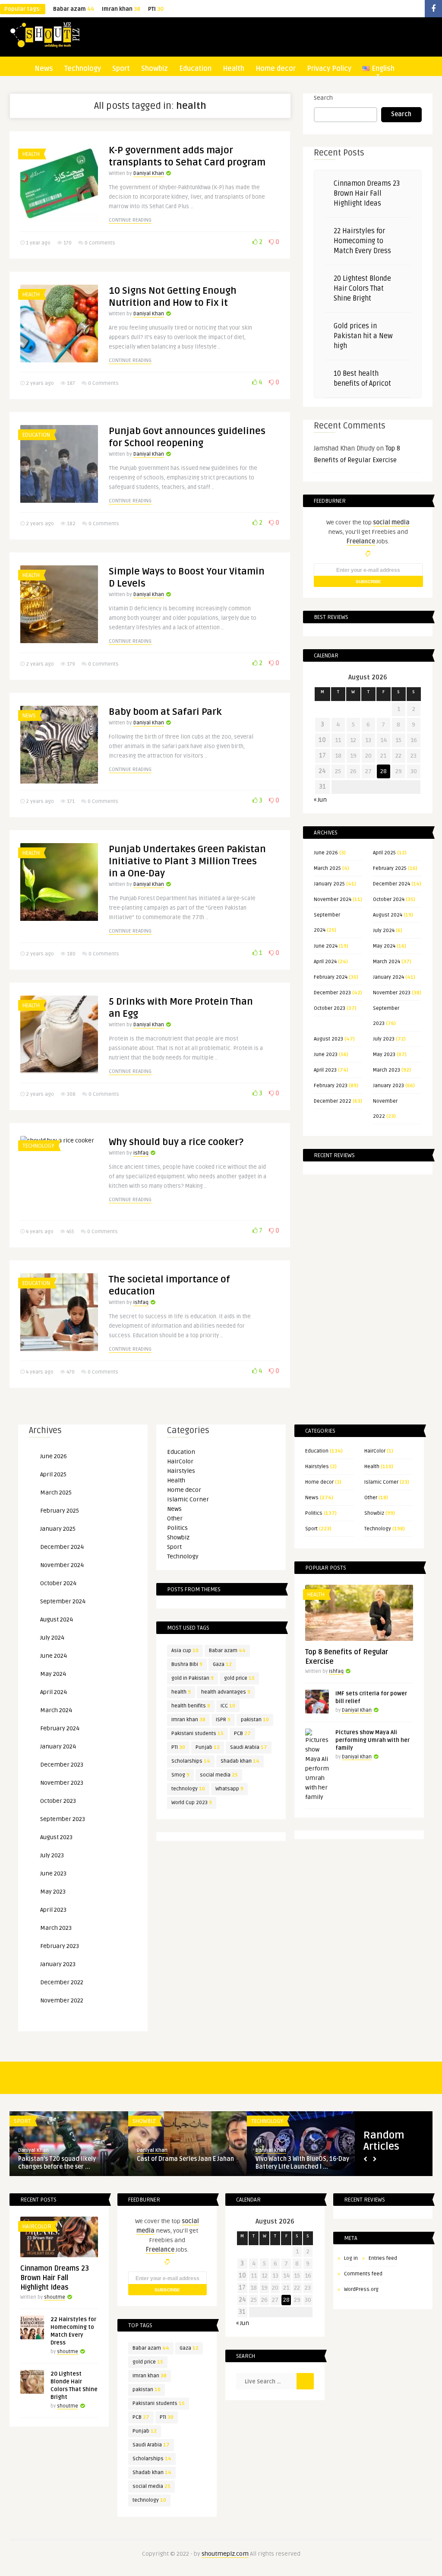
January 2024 (388, 977)
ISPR (223, 1720)
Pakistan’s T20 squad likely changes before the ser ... (57, 2163)
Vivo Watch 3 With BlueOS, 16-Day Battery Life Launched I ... (302, 2163)
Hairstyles (181, 1471)
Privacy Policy (329, 69)
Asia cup (185, 1651)
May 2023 (384, 1055)
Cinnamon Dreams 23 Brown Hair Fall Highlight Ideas (367, 194)
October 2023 (330, 1008)
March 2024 (387, 962)
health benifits (191, 1706)
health (181, 1692)
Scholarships (191, 1761)
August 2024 (388, 915)
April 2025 (384, 853)
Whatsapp (229, 1789)
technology (188, 1789)
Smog (180, 1775)
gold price (239, 1678)
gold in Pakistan (193, 1678)
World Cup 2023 (192, 1803)
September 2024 (63, 1601)
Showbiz (155, 69)
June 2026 (326, 853)
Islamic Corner (188, 1499)
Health (234, 69)
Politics (177, 1528)
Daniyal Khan (149, 173)
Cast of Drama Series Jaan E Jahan (185, 2159)
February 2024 (331, 977)
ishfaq (141, 1153)
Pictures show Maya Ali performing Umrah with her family (373, 1740)
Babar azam (74, 9)
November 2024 (333, 899)
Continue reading (130, 220)
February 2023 (331, 1086)
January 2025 (329, 884)
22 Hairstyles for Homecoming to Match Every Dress (362, 241)
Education (195, 69)
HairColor (180, 1461)
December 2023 (332, 993)
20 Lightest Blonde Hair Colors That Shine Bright (362, 289)
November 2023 (392, 993)
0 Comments (100, 243)
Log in (351, 2258)
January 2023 (388, 1086)
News (44, 69)
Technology (83, 69)
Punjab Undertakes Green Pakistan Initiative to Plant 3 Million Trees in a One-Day (187, 861)
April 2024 (325, 962)
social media (219, 1775)
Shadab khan (240, 1761)
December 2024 (391, 884)
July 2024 (384, 931)
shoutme (55, 2297)
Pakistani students (197, 1734)
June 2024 (326, 946)
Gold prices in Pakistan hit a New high (363, 336)
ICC (228, 1706)
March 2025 (327, 868)
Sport (121, 69)
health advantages (226, 1692)
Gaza (222, 1664)
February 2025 (390, 868)
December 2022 (333, 1101)
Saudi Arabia (249, 1747)
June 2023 (326, 1055)
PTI (156, 9)
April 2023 (325, 1070)
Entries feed (383, 2258)
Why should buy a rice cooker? (176, 1142)
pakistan (255, 1720)
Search (323, 98)
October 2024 (389, 899)
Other (175, 1518)
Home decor (276, 69)
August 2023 (328, 1039)
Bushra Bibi (187, 1664)
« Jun (320, 800)
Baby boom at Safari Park (165, 712)
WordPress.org (361, 2289)
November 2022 (62, 2000)
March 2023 (387, 1070)
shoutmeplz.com (225, 2554)
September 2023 (63, 1819)
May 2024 (384, 946)
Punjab (208, 1747)
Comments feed (363, 2274)
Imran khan (121, 9)
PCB (242, 1734)
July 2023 (384, 1039)
